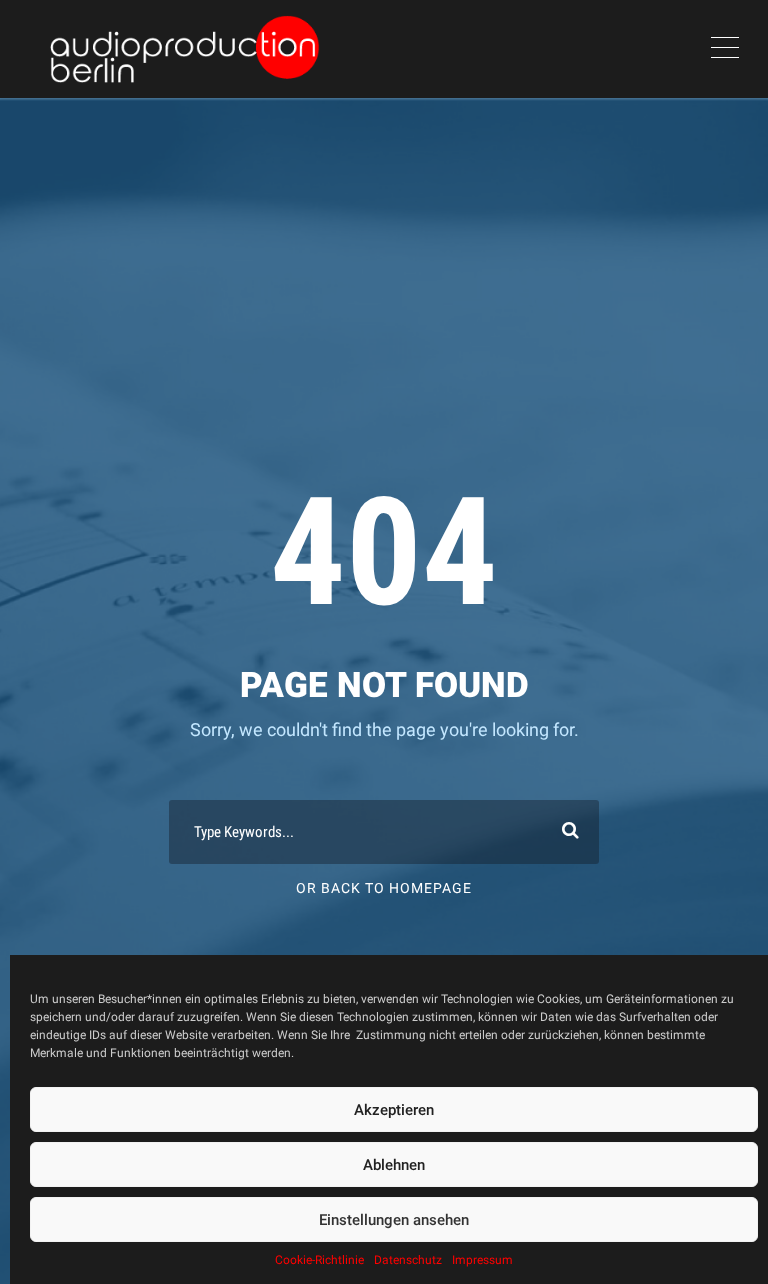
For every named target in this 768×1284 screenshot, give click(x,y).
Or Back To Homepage (384, 888)
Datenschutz (408, 1260)
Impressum (482, 1260)
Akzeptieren (394, 1110)
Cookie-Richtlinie (319, 1260)
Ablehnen (394, 1165)
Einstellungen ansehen (394, 1220)
